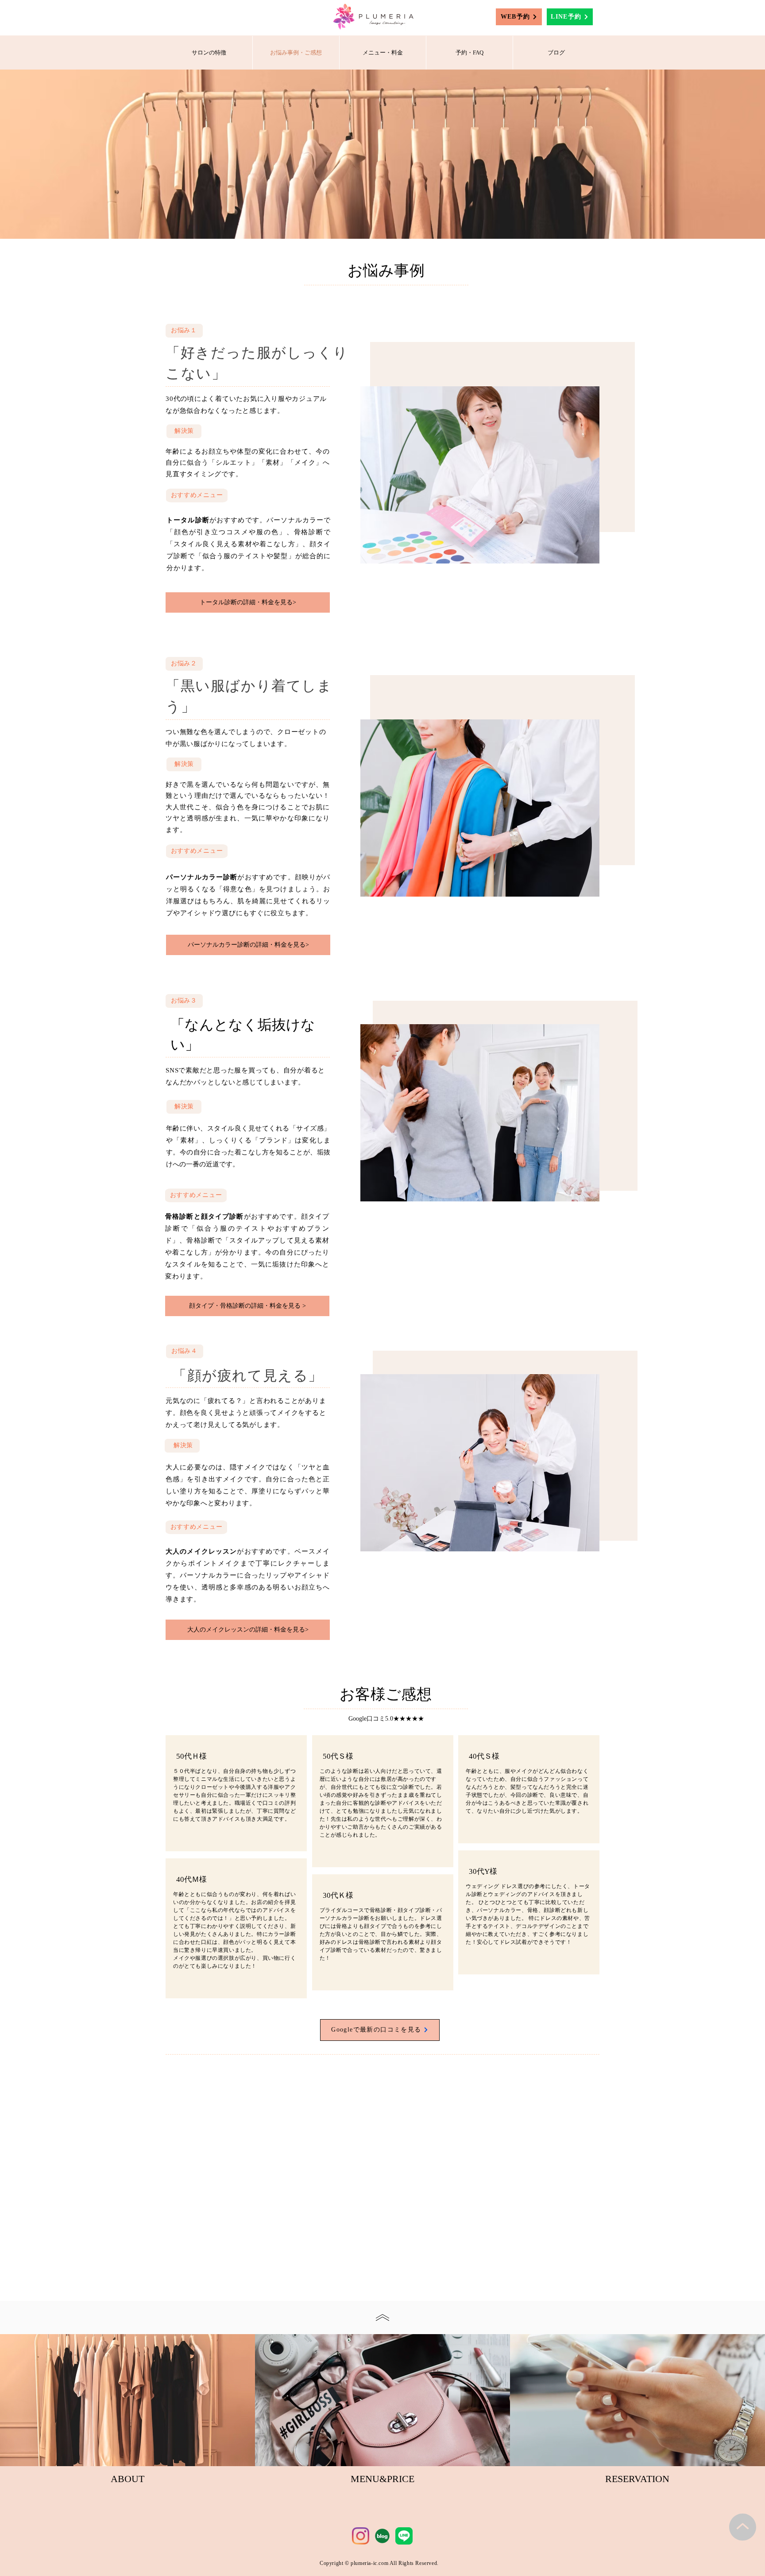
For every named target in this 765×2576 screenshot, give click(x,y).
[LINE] (404, 2536)
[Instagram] (361, 2536)
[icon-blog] (382, 2536)
